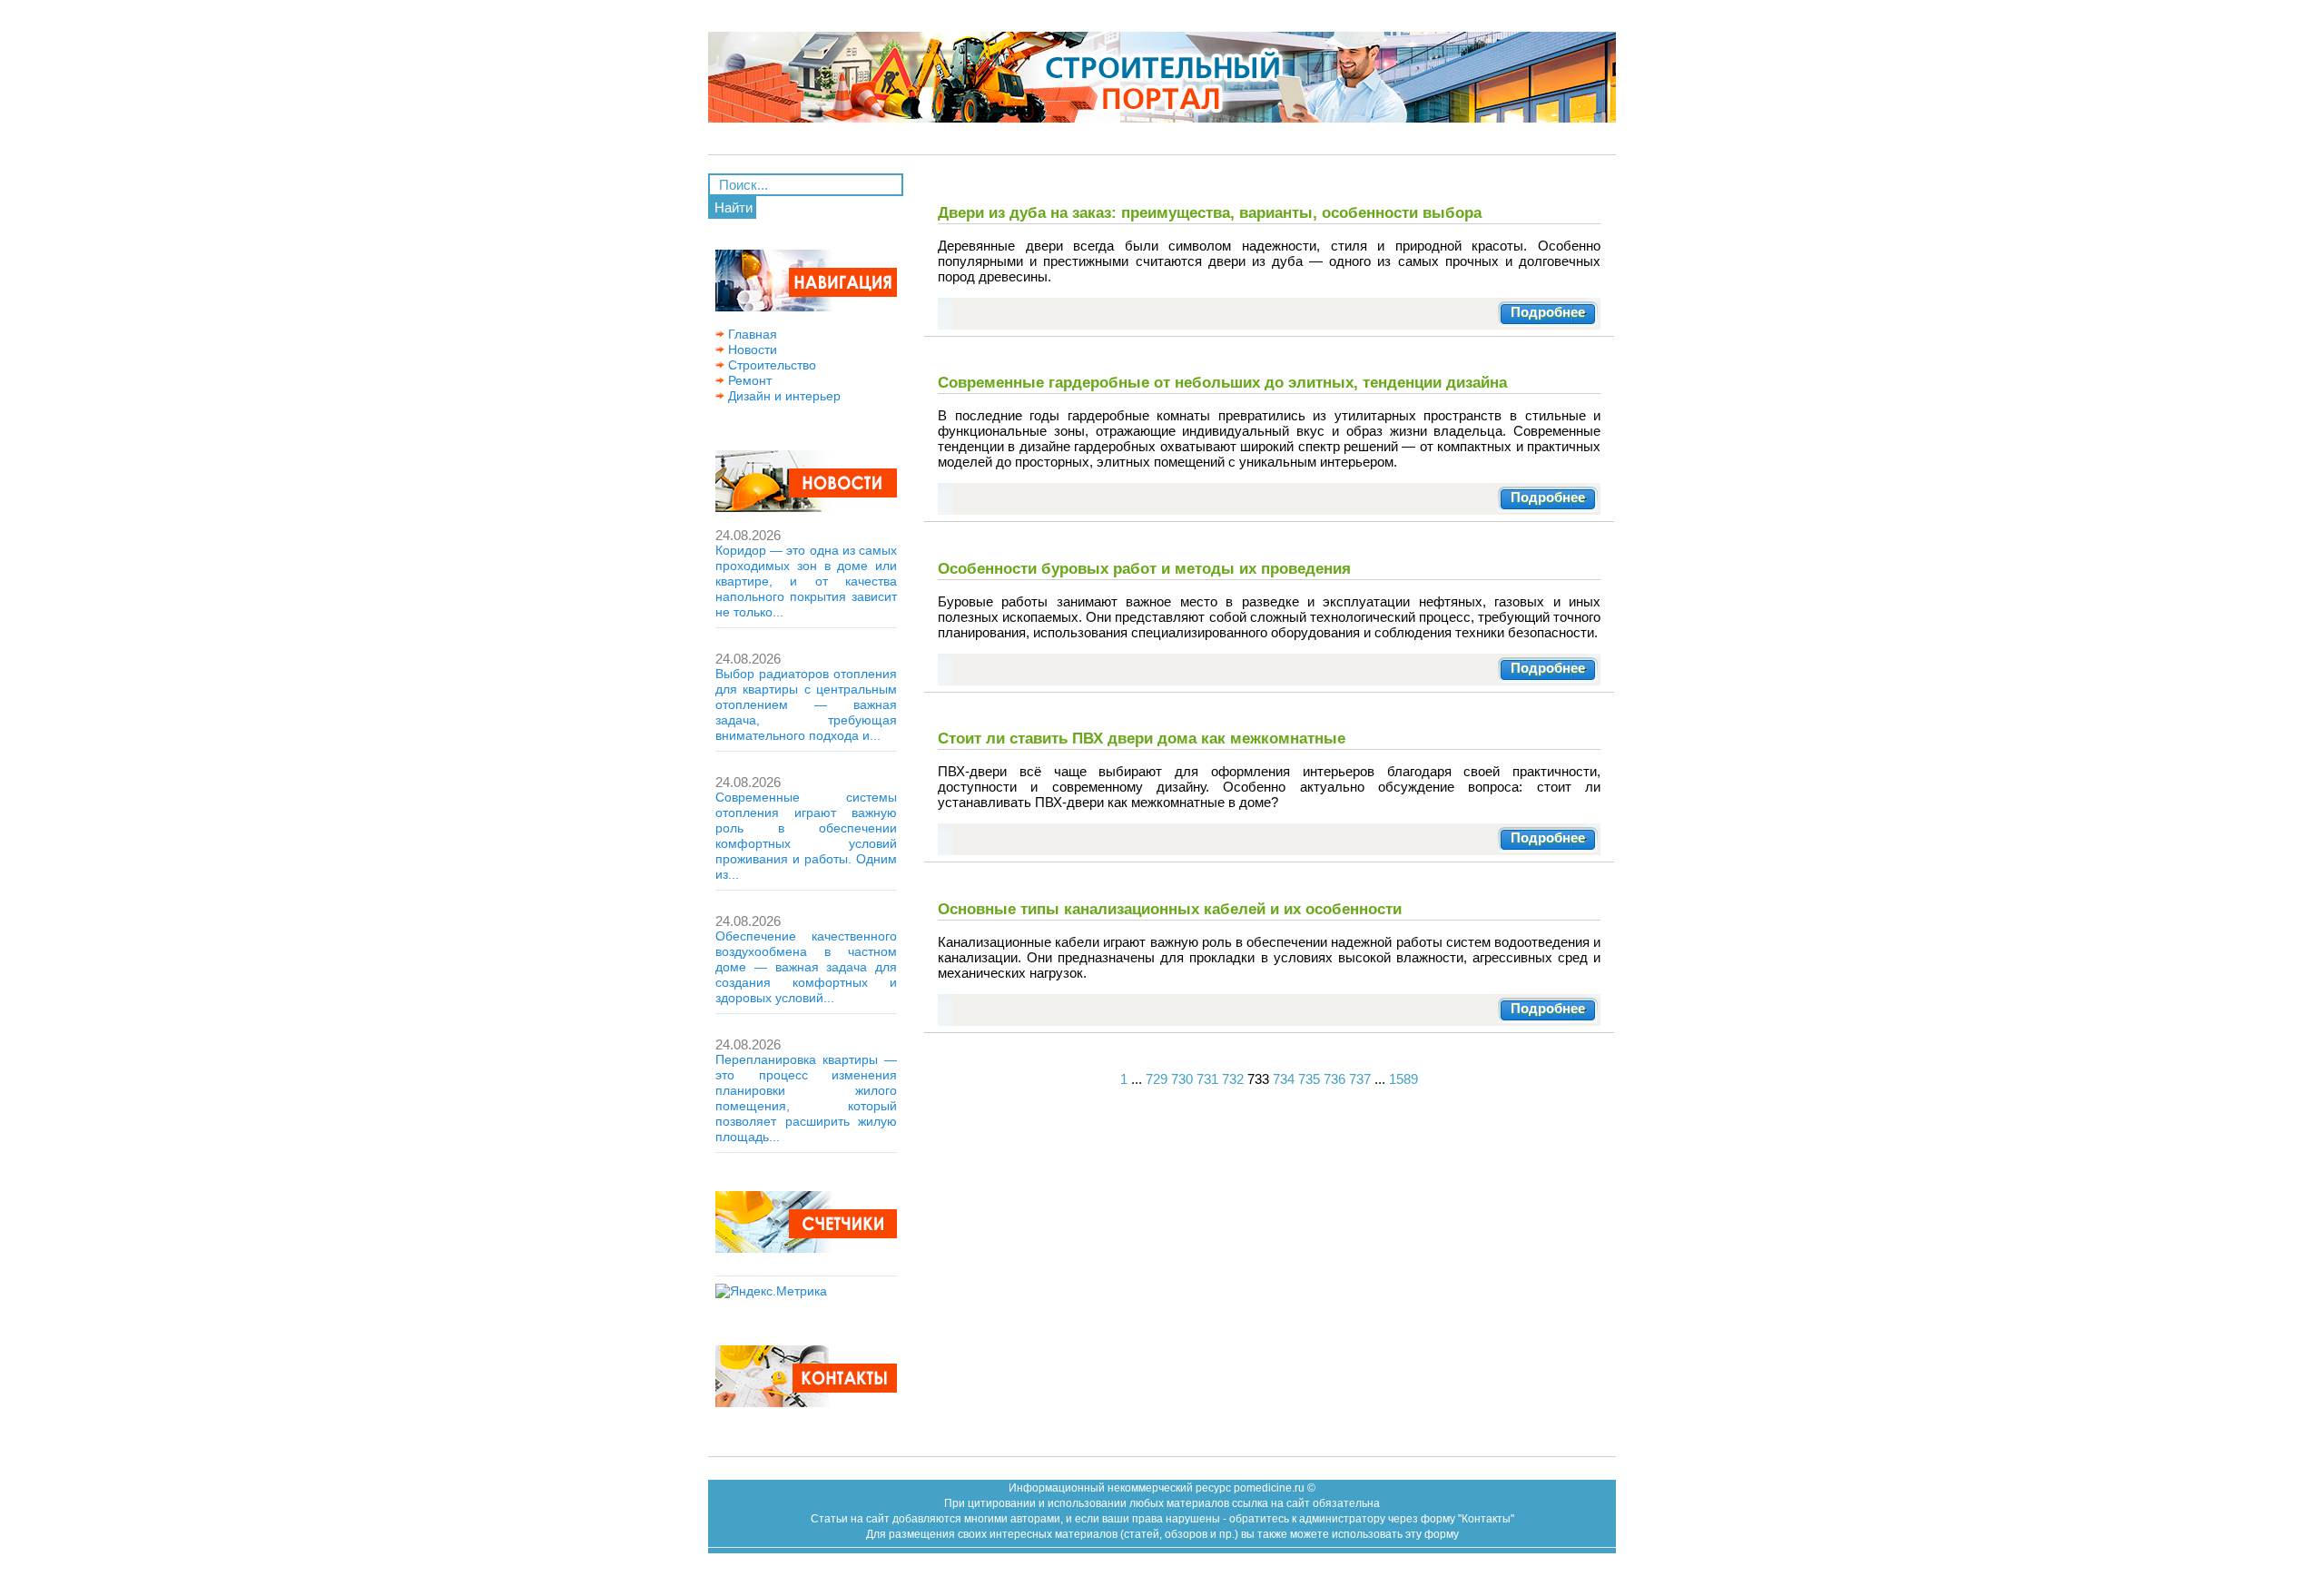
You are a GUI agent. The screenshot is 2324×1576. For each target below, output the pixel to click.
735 (1309, 1079)
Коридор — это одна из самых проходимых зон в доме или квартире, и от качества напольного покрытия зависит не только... (806, 581)
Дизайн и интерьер (783, 396)
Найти (734, 207)
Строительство (770, 365)
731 (1207, 1079)
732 (1233, 1079)
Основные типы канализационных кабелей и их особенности (1170, 909)
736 (1334, 1079)
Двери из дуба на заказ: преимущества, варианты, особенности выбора (1210, 212)
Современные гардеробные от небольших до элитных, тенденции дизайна (1222, 382)
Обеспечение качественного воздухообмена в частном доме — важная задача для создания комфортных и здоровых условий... (806, 967)
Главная (751, 334)
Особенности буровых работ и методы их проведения (1144, 568)
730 (1182, 1079)
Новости (751, 350)
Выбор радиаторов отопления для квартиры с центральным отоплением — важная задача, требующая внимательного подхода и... (806, 704)
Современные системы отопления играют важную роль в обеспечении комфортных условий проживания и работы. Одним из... (806, 836)
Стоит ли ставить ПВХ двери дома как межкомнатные (1142, 738)
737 (1360, 1079)
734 (1284, 1079)
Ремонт (748, 380)
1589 (1403, 1079)
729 (1157, 1079)
